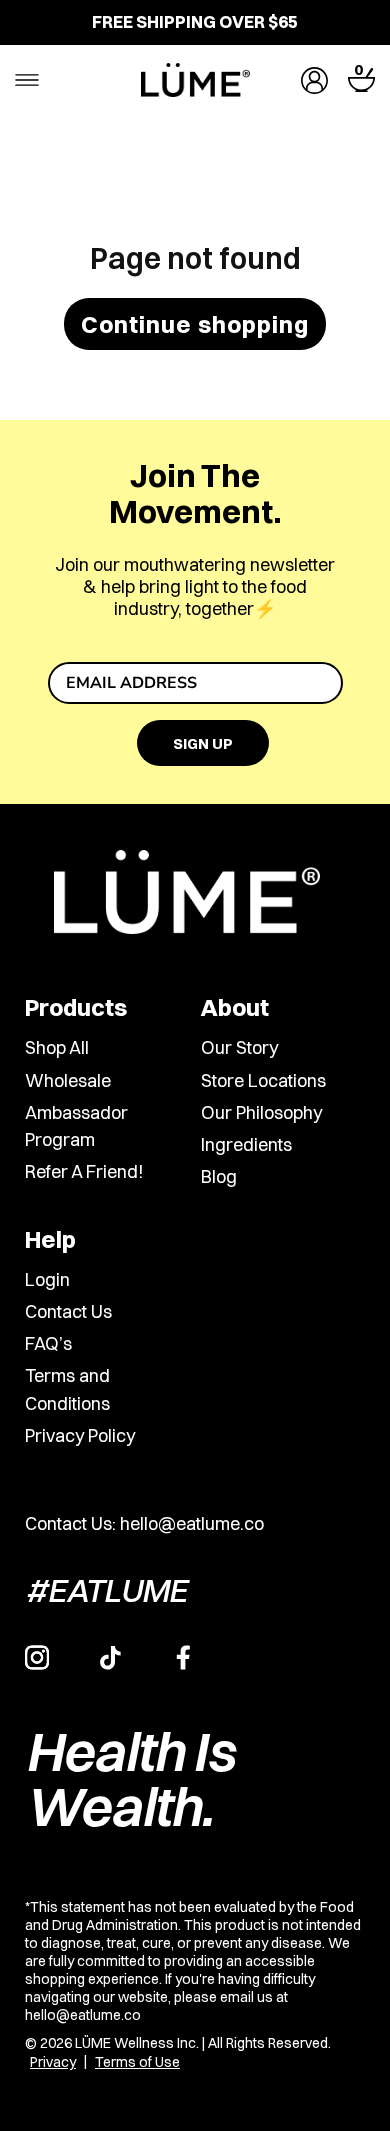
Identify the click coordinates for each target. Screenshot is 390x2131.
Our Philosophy (261, 1112)
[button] (361, 80)
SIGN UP (203, 743)
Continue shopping (195, 324)
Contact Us (68, 1311)
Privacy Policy (80, 1435)
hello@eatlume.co (192, 1523)
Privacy (53, 2062)
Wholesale (68, 1080)
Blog (219, 1177)
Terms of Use (137, 2062)
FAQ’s (48, 1343)
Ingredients (246, 1144)
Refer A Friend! (84, 1172)
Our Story (239, 1048)
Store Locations (263, 1080)
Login (47, 1279)
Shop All (57, 1048)
